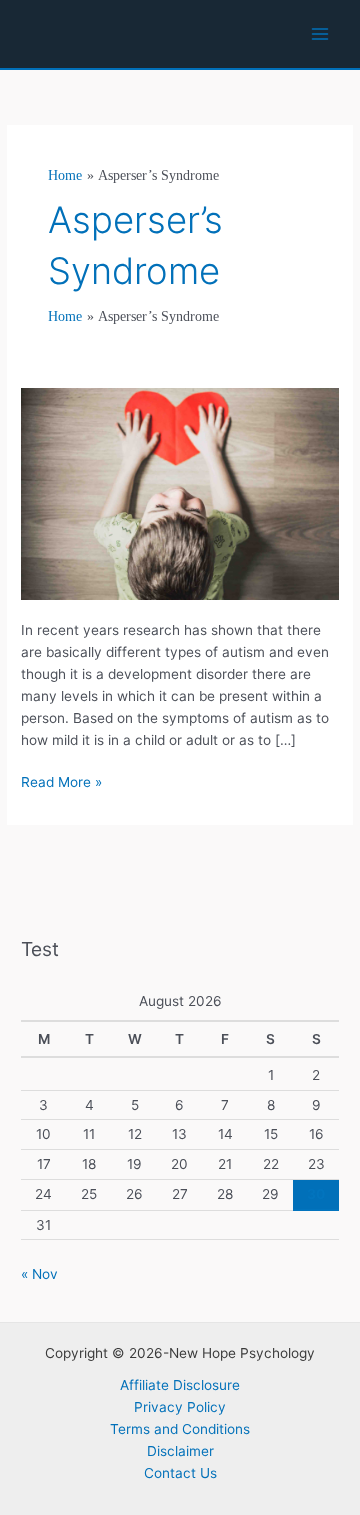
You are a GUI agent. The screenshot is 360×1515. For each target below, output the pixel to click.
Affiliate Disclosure (180, 1385)
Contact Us (180, 1473)
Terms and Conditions (180, 1429)
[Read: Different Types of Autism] (180, 492)
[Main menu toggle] (320, 34)
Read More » (61, 783)
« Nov (39, 1274)
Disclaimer (180, 1451)
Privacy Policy (180, 1407)
